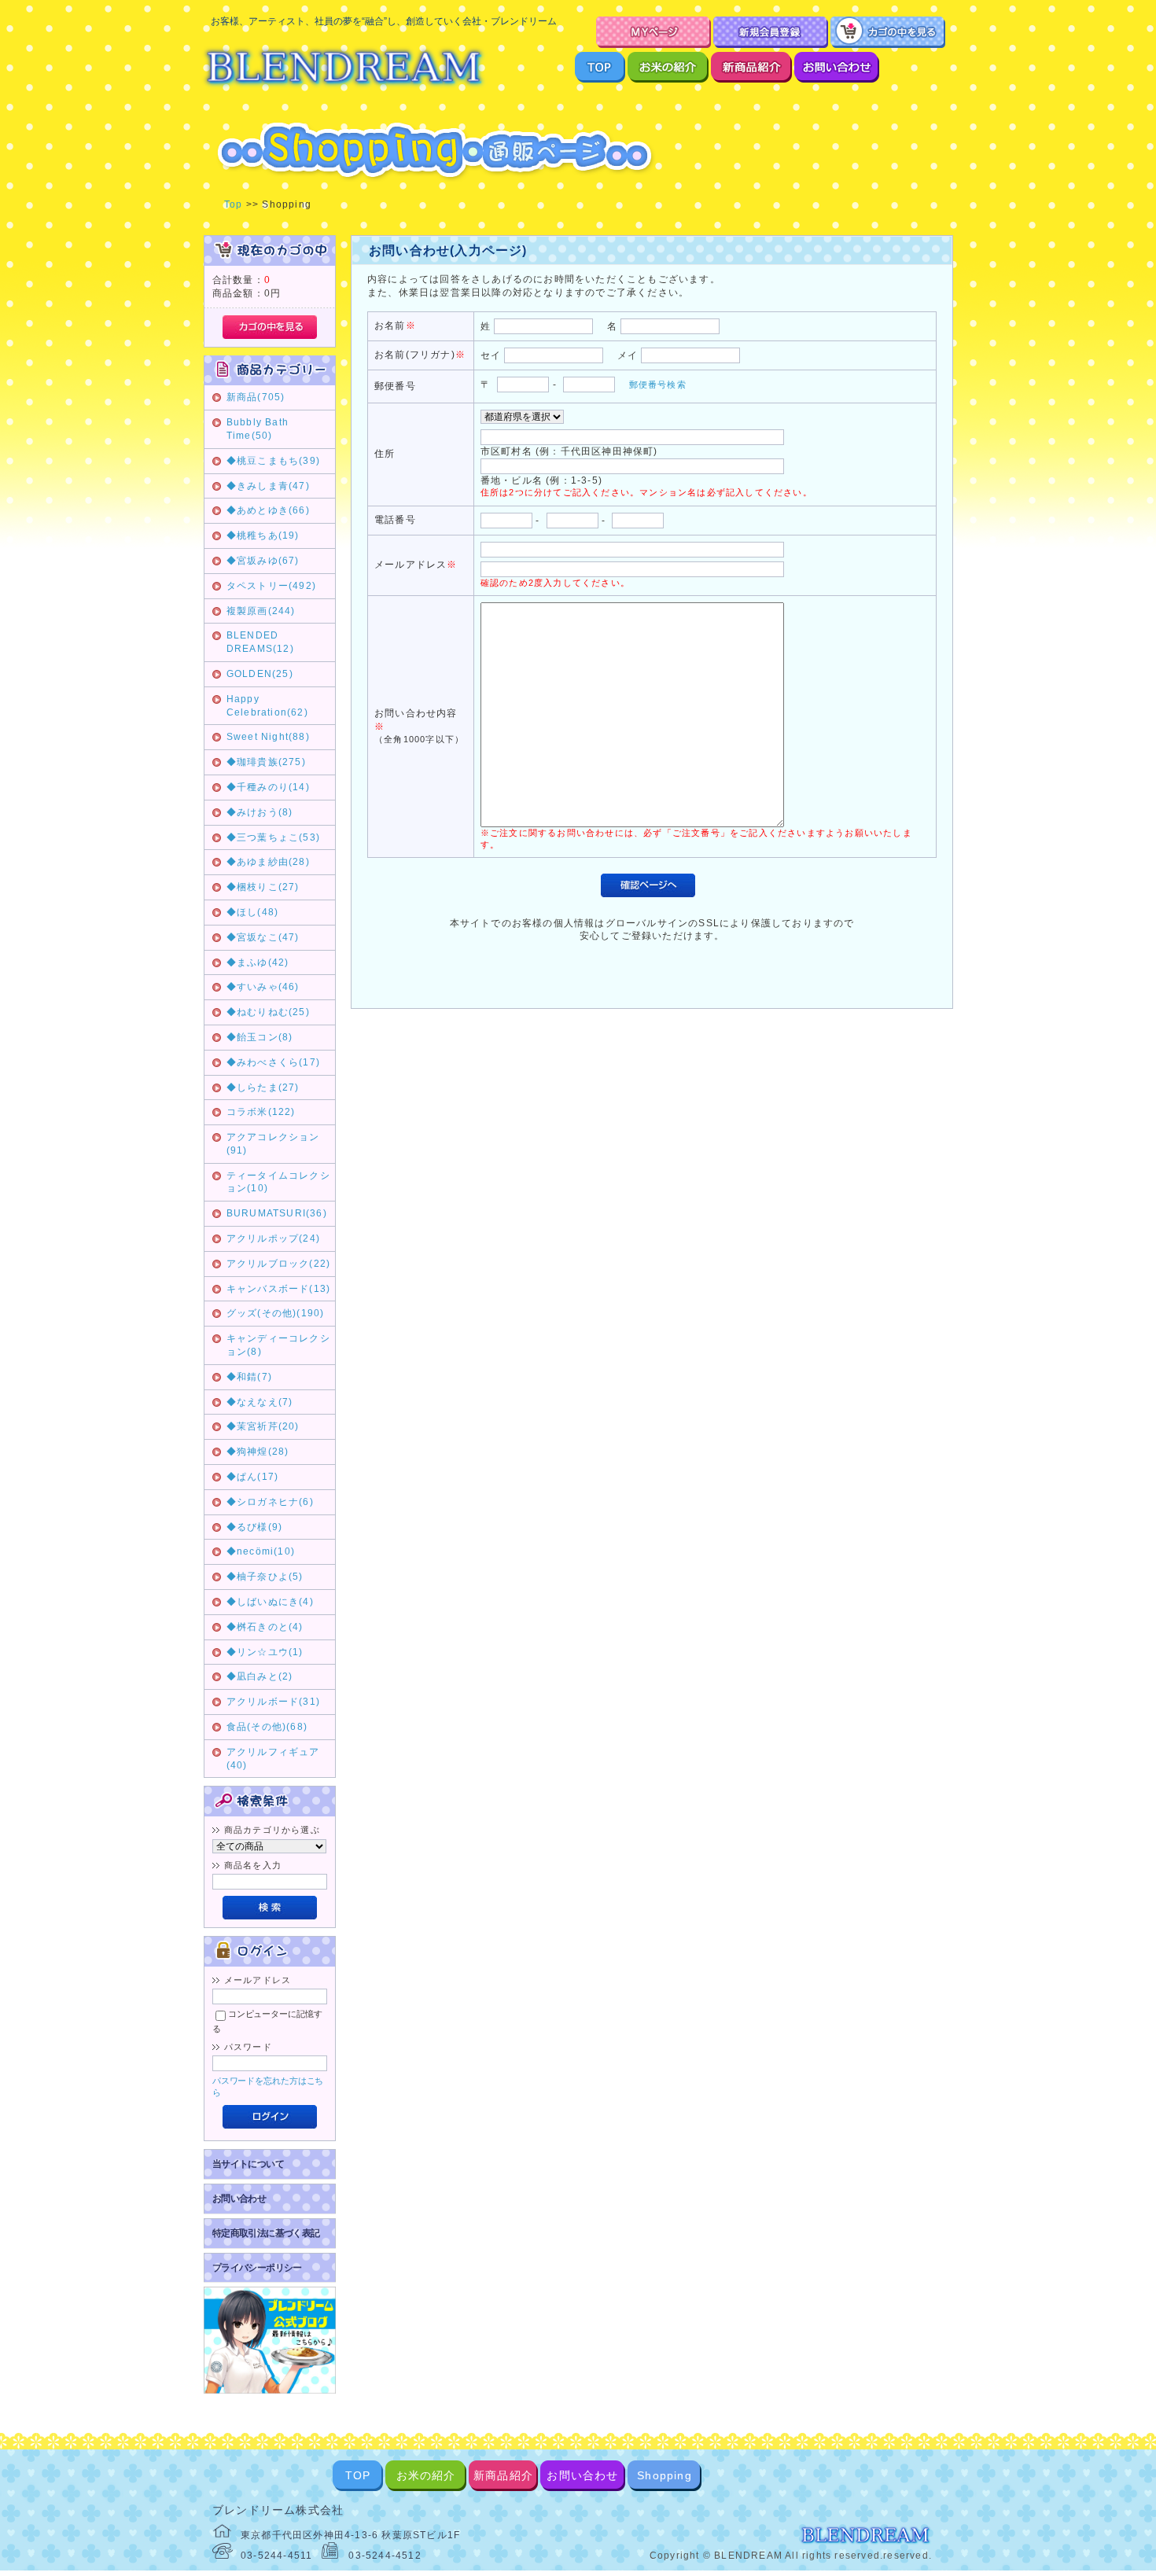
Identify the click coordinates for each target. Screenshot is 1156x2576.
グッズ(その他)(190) (276, 1313)
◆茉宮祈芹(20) (263, 1426)
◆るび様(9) (254, 1527)
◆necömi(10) (261, 1551)
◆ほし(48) (252, 912)
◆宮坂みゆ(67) (263, 561)
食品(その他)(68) (267, 1727)
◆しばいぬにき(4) (270, 1602)
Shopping (665, 2475)
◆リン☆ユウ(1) (265, 1652)
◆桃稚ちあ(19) (263, 535)
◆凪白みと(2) (260, 1676)
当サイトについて (248, 2164)
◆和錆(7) (249, 1377)
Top (234, 204)
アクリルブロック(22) (278, 1264)
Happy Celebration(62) (267, 706)
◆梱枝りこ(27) (263, 887)
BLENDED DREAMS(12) (260, 642)
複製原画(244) (261, 611)
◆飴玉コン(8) (260, 1037)
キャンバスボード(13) (278, 1289)
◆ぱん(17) (252, 1477)
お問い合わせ (239, 2199)
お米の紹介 (426, 2475)
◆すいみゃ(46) (263, 987)
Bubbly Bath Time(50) (258, 429)
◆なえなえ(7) (260, 1402)
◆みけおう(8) (260, 812)
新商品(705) (256, 397)
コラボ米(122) (261, 1112)
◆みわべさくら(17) (273, 1062)
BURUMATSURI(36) (277, 1213)
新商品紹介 (503, 2475)
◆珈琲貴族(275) (266, 762)
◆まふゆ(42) (258, 962)
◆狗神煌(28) (258, 1452)
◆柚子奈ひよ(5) (265, 1577)
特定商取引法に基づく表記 (266, 2233)
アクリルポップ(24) (273, 1238)
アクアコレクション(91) (273, 1144)
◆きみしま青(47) (268, 486)
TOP (358, 2475)
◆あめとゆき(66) (268, 510)
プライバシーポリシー (257, 2268)
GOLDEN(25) (260, 674)
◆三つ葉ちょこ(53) (273, 837)
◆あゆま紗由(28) (268, 862)
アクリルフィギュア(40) (273, 1759)
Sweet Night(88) (268, 737)
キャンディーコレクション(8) (278, 1345)
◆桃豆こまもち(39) (273, 461)
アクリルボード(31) (273, 1702)
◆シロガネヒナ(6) (270, 1502)
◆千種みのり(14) (268, 787)
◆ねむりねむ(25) (268, 1012)
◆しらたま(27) (263, 1087)
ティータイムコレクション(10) (278, 1182)
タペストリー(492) (271, 586)
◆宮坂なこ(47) (263, 937)
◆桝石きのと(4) (265, 1627)
